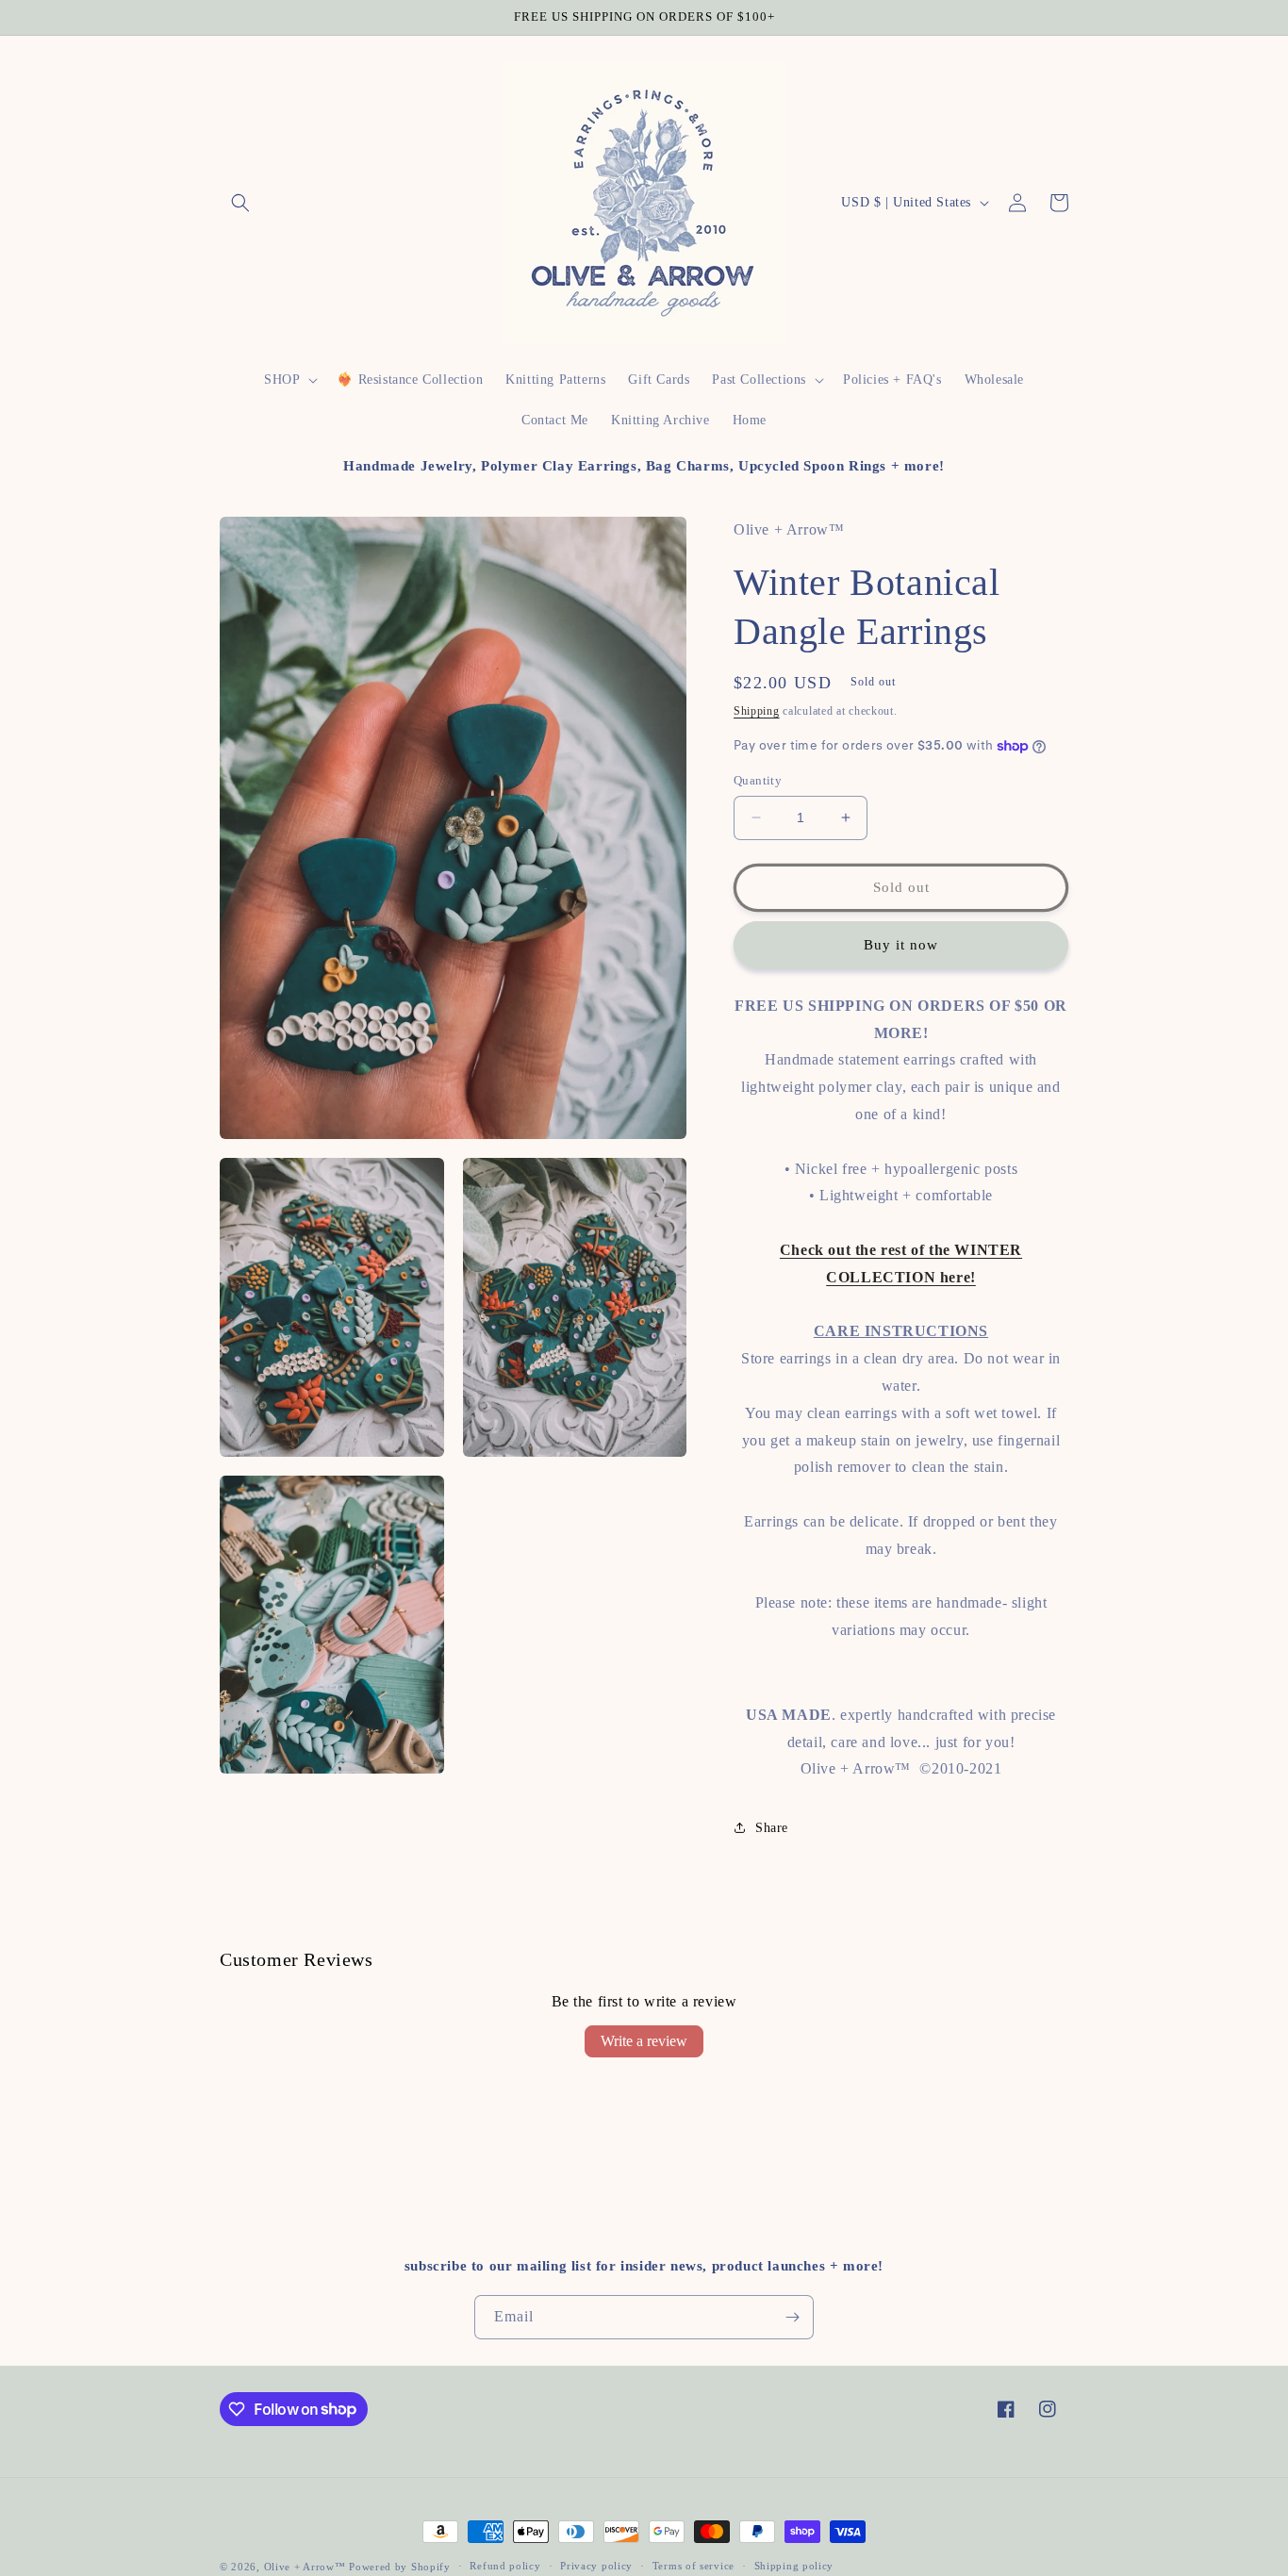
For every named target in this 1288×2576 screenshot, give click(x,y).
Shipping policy (794, 2566)
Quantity (758, 780)
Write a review (644, 2041)
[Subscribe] (792, 2317)
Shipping (757, 711)
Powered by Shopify (400, 2567)
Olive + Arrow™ (305, 2567)
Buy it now (901, 945)
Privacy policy (596, 2566)
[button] (240, 203)
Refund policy (505, 2566)
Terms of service (694, 2566)
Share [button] (772, 1828)
